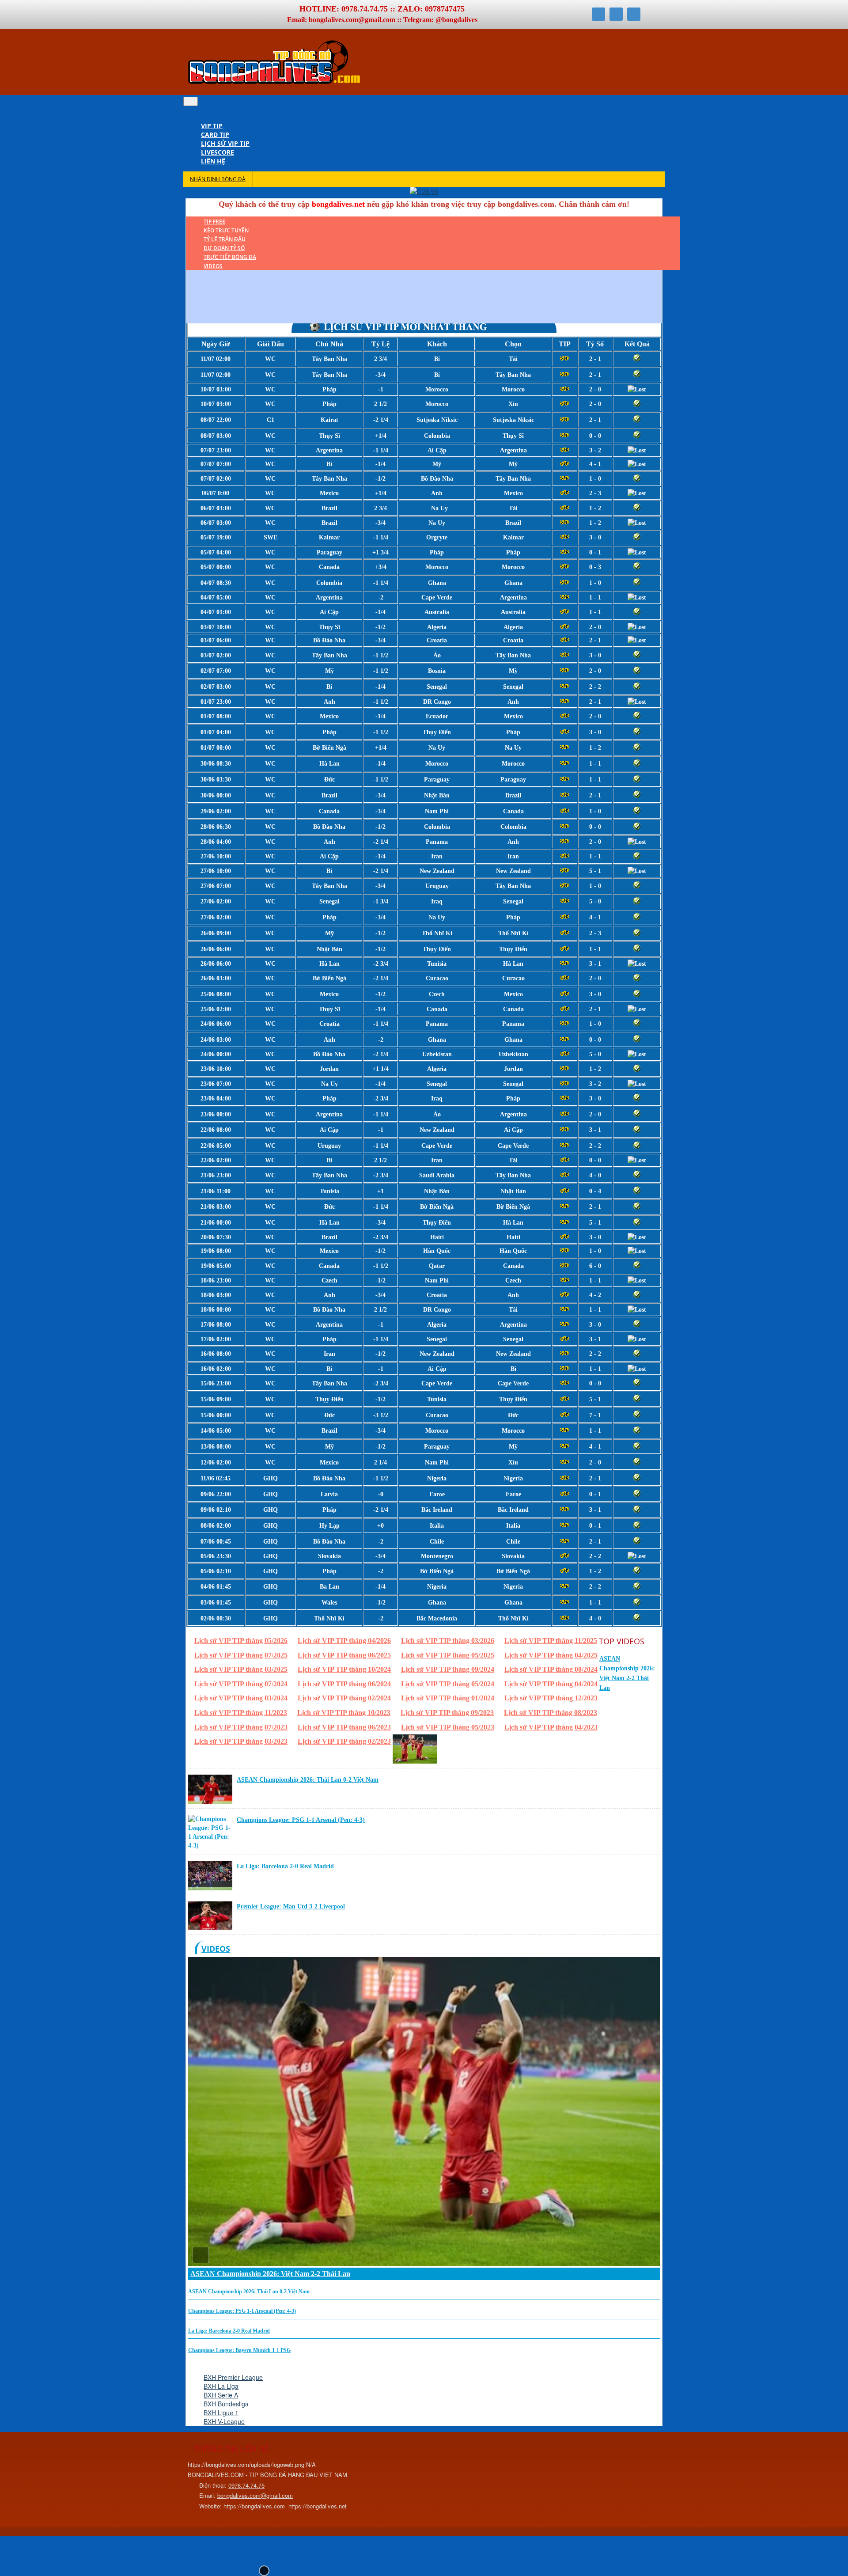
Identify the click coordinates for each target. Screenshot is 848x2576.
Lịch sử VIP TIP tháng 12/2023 (551, 1698)
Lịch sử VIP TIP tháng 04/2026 (344, 1641)
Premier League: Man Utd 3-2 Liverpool (291, 1906)
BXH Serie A (221, 2395)
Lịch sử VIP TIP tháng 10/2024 (344, 1669)
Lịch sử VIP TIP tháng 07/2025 (241, 1655)
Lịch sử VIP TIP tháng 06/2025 (344, 1655)
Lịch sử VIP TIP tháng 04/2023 (551, 1727)
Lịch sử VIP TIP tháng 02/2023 (344, 1741)
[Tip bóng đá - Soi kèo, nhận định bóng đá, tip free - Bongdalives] (274, 83)
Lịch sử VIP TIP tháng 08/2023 (551, 1713)
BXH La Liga (221, 2386)
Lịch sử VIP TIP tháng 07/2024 (241, 1684)
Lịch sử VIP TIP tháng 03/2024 (241, 1698)
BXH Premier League (233, 2377)
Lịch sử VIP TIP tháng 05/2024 (448, 1684)
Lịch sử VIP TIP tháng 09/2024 (448, 1669)
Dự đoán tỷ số (224, 248)
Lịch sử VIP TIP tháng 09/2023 (447, 1713)
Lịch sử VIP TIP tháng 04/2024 (551, 1684)
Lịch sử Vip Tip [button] (225, 143)
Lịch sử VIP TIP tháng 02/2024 (344, 1698)
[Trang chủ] (205, 117)
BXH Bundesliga (226, 2404)
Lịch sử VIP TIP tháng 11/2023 (241, 1713)
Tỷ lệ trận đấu (225, 239)
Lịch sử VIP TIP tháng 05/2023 (448, 1727)
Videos (213, 266)
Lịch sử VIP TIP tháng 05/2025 (448, 1655)
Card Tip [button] (215, 135)
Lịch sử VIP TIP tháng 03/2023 (241, 1741)
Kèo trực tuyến (226, 230)
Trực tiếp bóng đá (230, 257)
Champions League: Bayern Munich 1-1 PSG (239, 2350)
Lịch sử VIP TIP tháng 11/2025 (551, 1641)
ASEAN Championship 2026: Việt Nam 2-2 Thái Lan (270, 2274)
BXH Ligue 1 (221, 2413)
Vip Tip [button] (212, 126)
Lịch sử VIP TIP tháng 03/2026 (448, 1641)
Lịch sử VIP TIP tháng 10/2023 (344, 1713)
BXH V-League (224, 2421)
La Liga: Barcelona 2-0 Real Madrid (285, 1866)
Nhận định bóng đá (218, 179)
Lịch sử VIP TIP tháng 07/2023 (241, 1727)
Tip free (214, 222)
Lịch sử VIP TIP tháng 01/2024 (448, 1698)
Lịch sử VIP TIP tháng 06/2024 (344, 1684)
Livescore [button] (218, 152)
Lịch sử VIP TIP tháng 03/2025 (241, 1669)
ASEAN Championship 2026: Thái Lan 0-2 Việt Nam (308, 1780)
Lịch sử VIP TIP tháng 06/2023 (344, 1727)
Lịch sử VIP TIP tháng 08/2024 (551, 1669)
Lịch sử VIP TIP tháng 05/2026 (241, 1641)
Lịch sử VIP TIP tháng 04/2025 (551, 1655)
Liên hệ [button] (213, 161)
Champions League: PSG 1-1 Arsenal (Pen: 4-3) (301, 1820)
